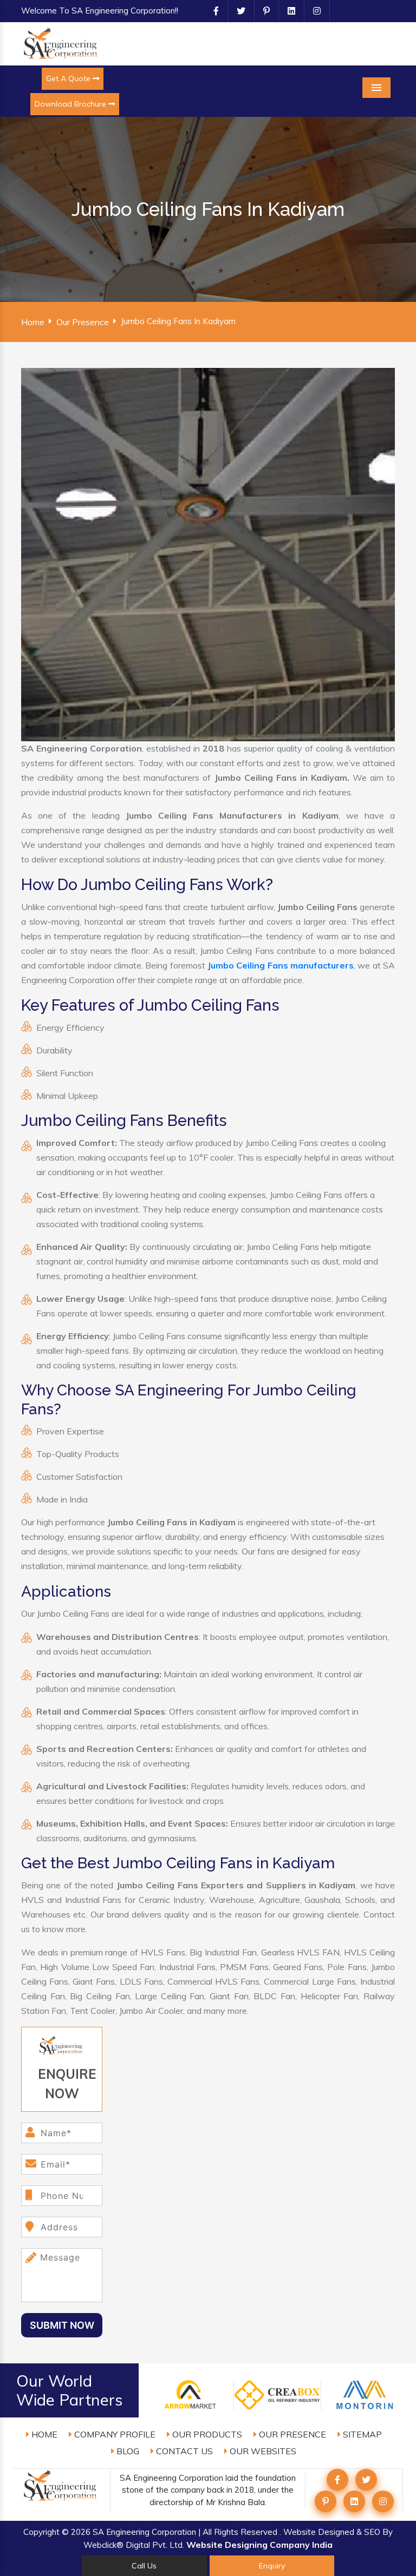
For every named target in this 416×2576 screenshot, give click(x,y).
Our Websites (262, 2451)
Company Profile (114, 2434)
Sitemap (361, 2434)
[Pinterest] (262, 11)
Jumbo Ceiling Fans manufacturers (281, 965)
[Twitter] (237, 11)
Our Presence (83, 322)
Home (33, 322)
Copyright (41, 2532)
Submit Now (62, 2325)
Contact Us (183, 2451)
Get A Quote (69, 78)
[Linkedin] (287, 11)
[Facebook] (212, 11)
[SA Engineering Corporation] (62, 43)
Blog (127, 2451)
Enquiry (272, 2566)
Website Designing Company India (259, 2545)
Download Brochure (71, 104)
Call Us (144, 2566)
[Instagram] (313, 11)
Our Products (206, 2434)
